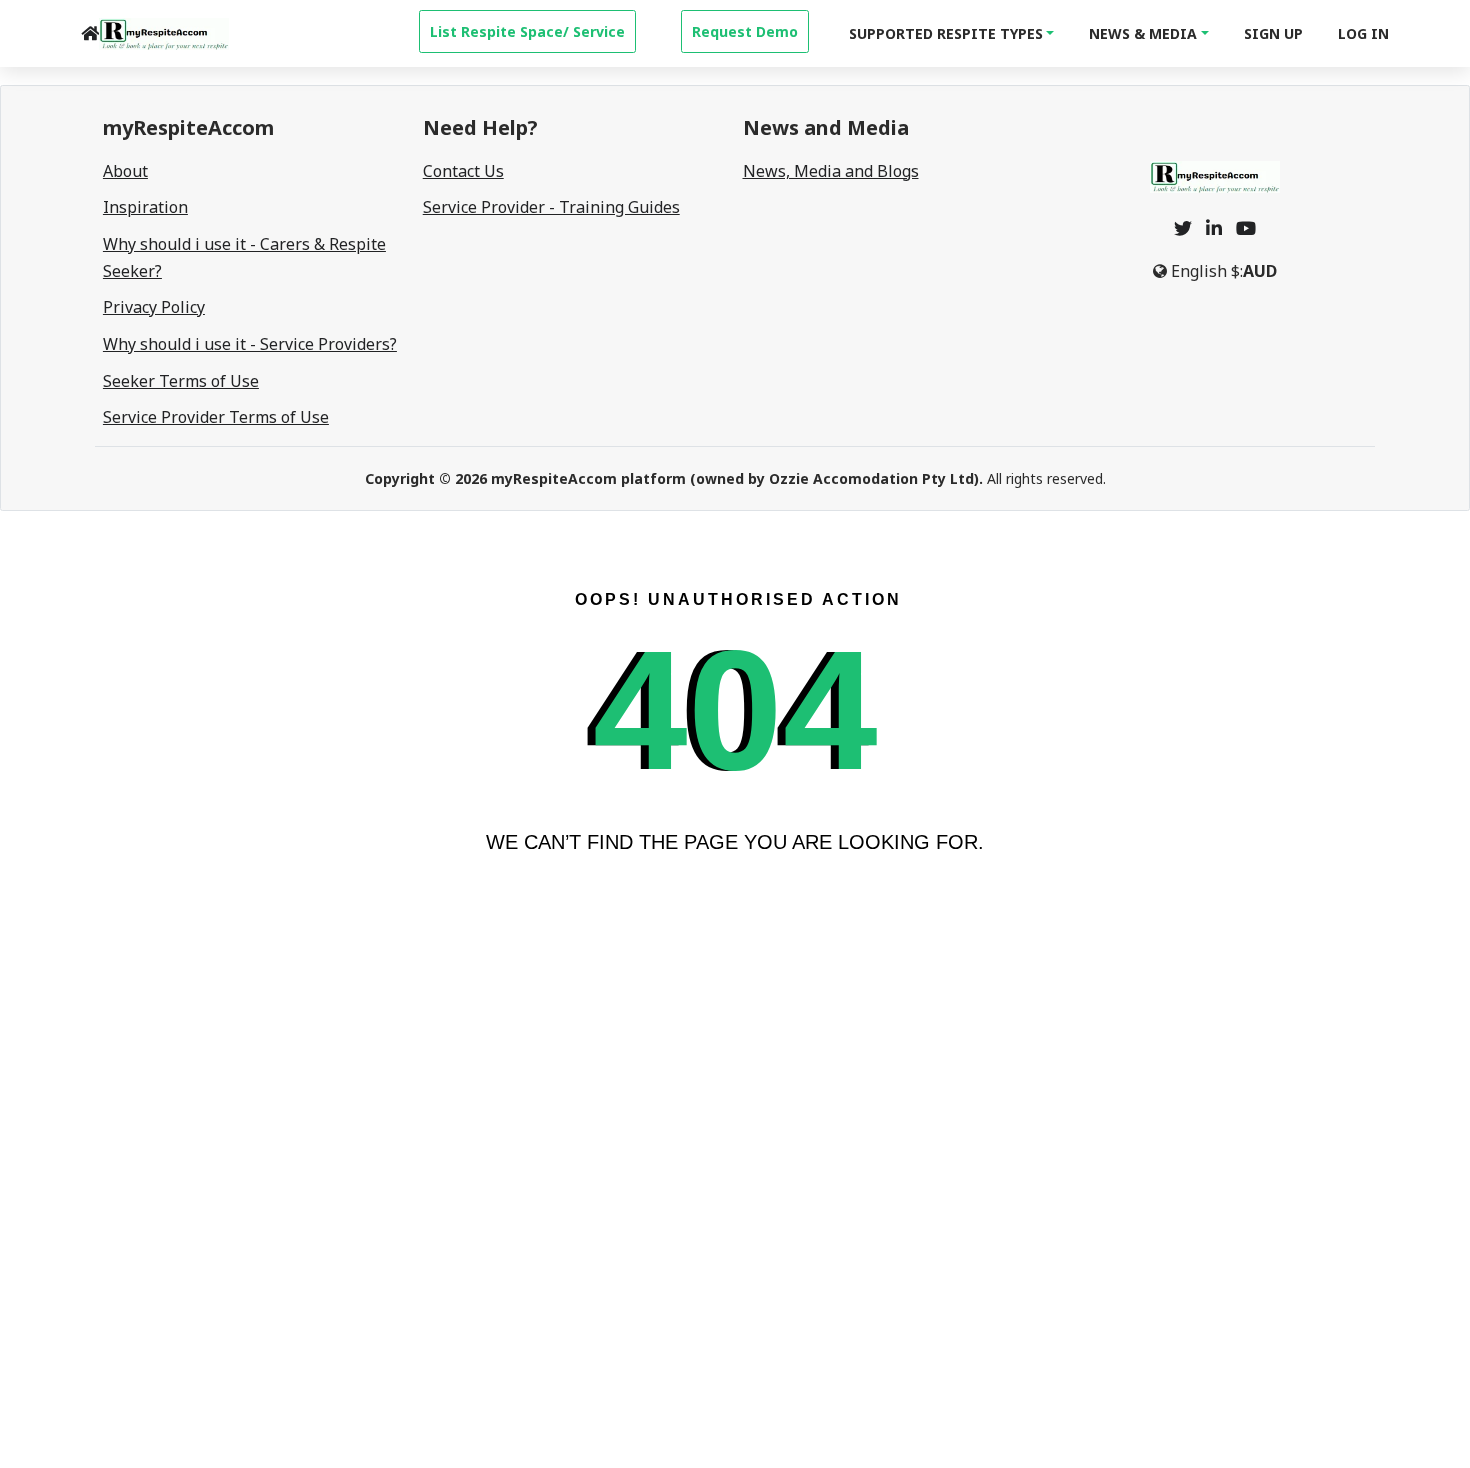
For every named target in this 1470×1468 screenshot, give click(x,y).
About (125, 171)
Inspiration (145, 207)
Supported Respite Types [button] (946, 33)
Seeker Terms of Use (181, 381)
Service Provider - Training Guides (551, 207)
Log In (1363, 33)
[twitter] (1183, 228)
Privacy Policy (154, 307)
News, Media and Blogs (831, 171)
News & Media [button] (1143, 33)
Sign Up (1273, 33)
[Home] (90, 33)
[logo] (164, 34)
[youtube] (1246, 228)
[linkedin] (1214, 228)
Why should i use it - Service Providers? (250, 344)
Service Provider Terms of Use (216, 417)
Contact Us (463, 171)
